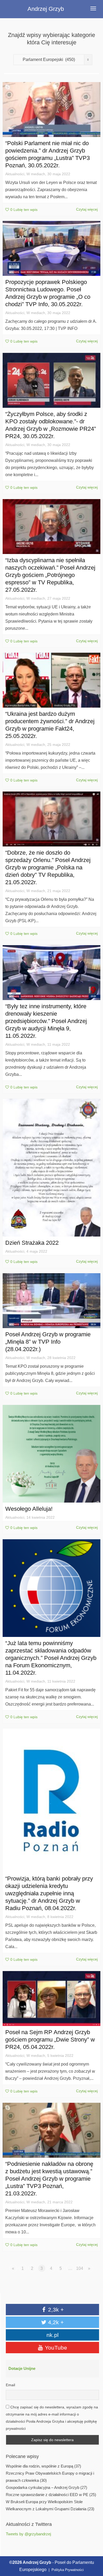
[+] (51, 110)
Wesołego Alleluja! (29, 1509)
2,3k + (55, 2310)
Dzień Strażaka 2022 (32, 1243)
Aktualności (15, 174)
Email (10, 2385)
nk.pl (53, 2335)
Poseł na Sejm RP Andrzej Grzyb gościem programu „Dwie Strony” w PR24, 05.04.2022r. (50, 2040)
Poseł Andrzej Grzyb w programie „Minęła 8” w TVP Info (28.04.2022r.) (48, 1342)
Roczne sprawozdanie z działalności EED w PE (47, 2495)
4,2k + (55, 2322)
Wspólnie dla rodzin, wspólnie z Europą (39, 2466)
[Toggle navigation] (93, 8)
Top (93, 2548)
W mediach (36, 174)
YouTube (55, 2348)
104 (80, 2268)
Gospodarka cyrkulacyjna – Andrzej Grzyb (43, 2488)
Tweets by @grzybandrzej (28, 2534)
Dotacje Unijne (22, 2369)
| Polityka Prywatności (66, 2570)
